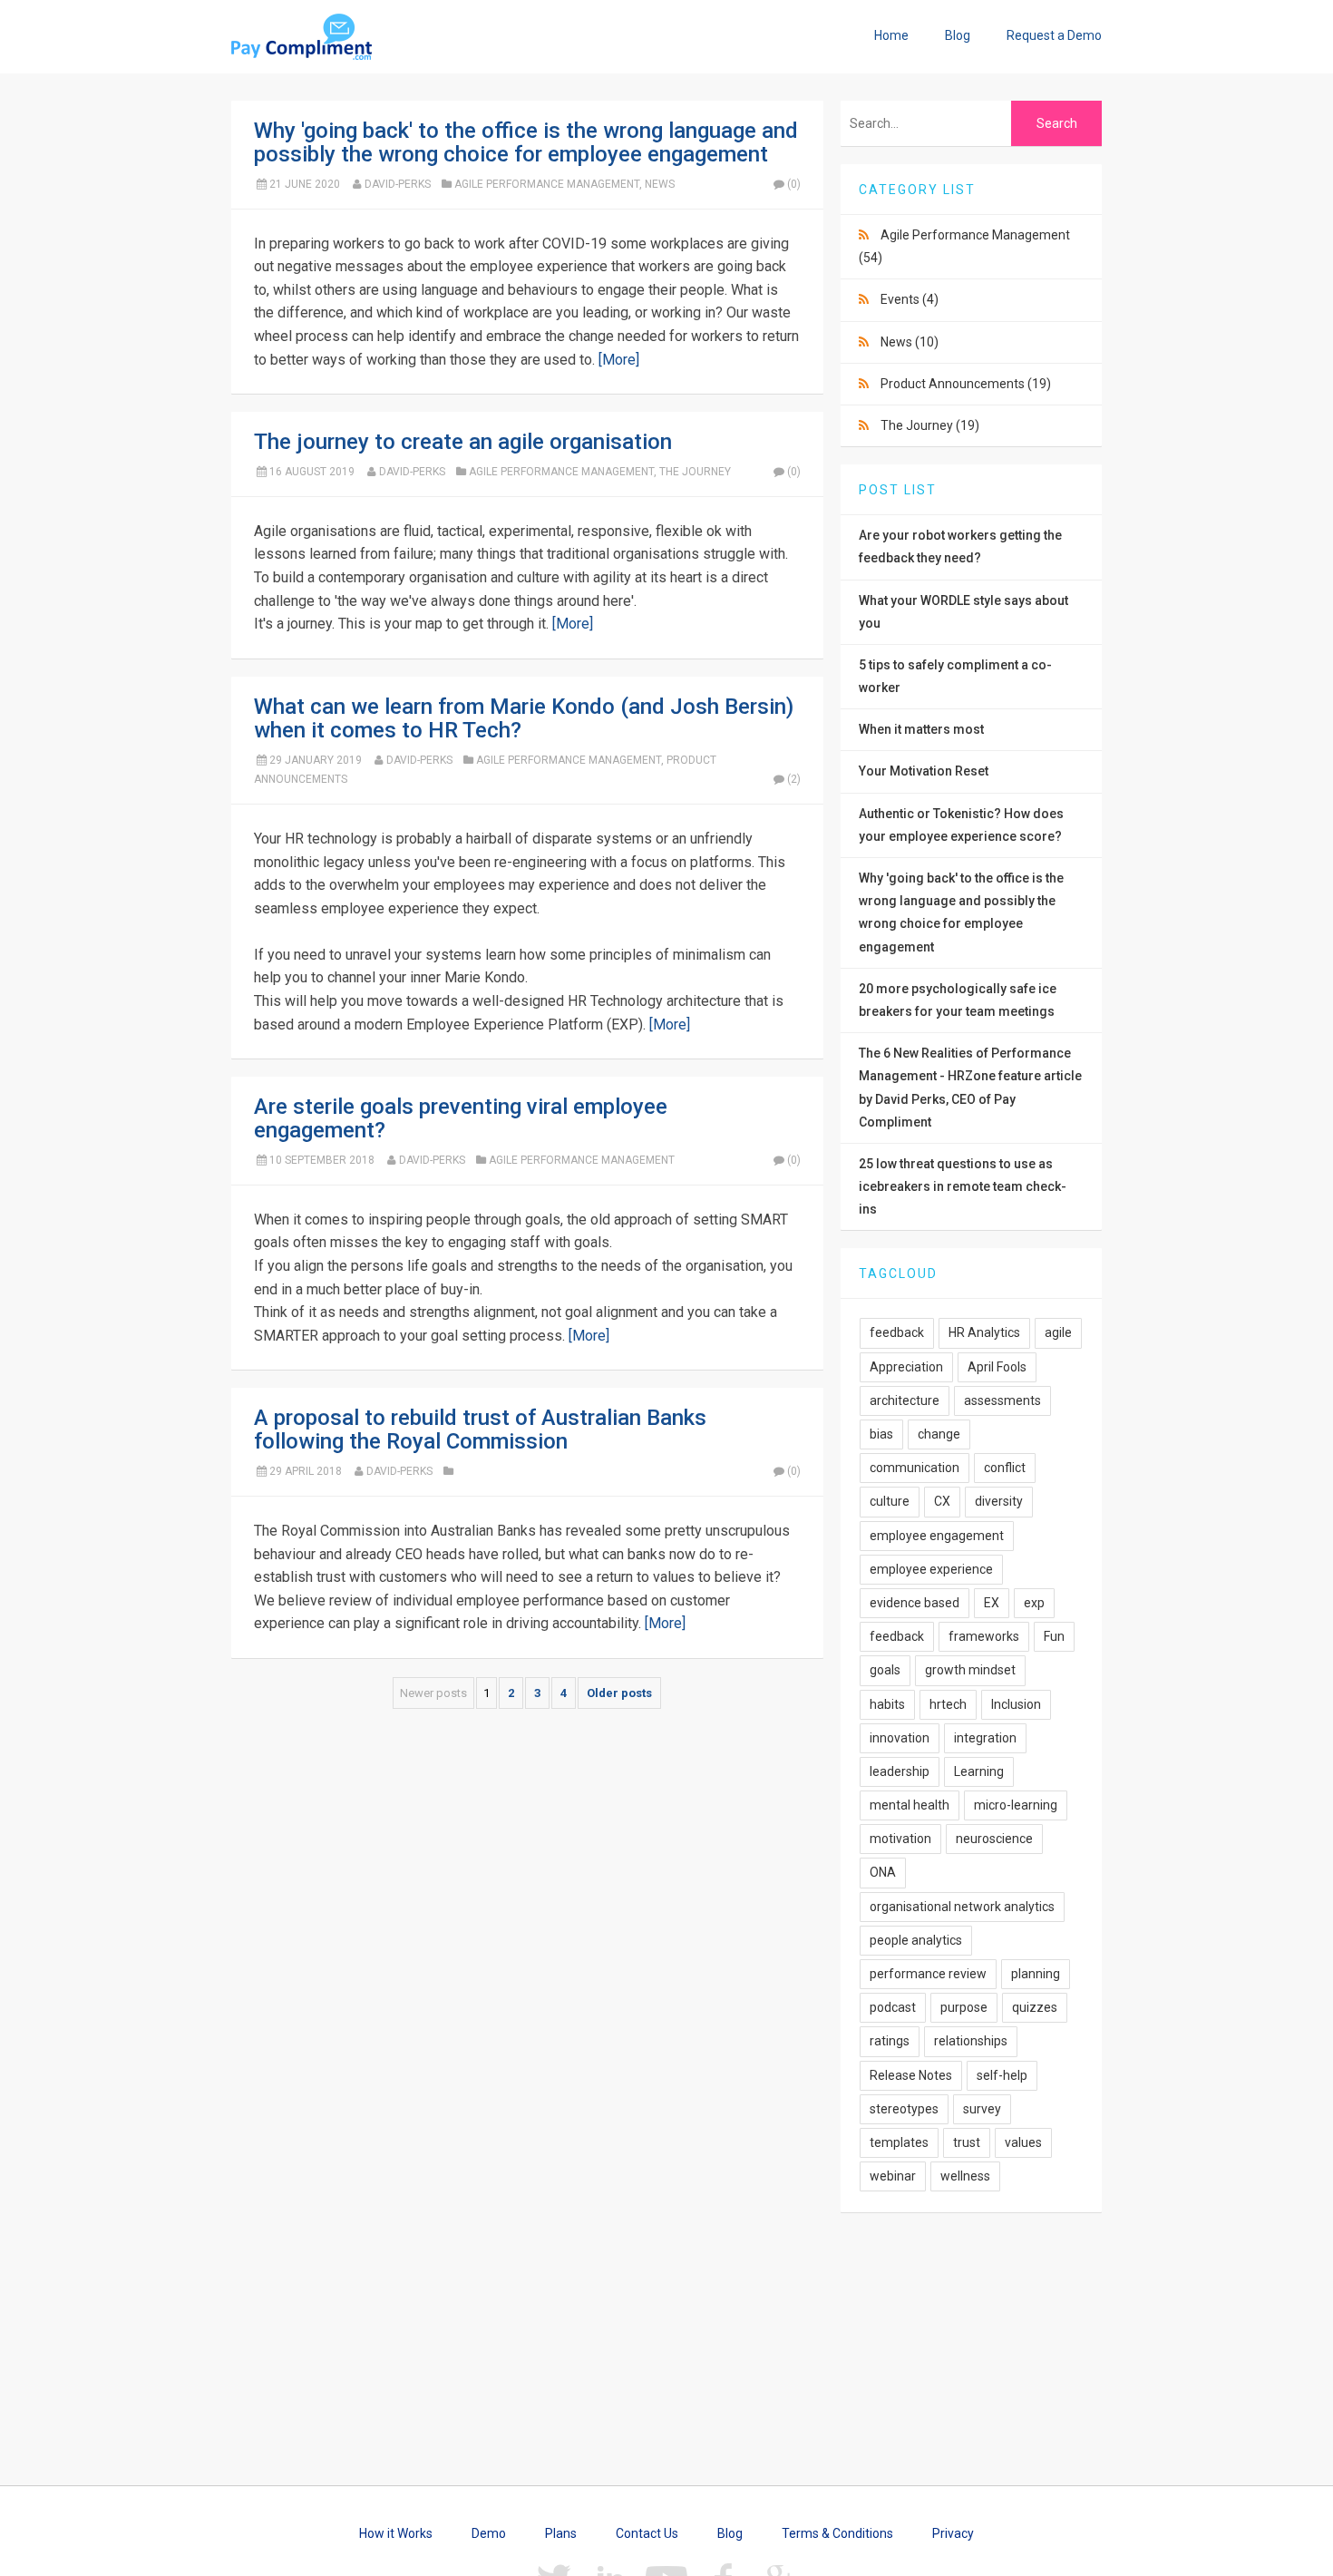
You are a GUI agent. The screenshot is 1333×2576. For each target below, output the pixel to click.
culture (890, 1501)
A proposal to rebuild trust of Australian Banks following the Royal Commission (480, 1429)
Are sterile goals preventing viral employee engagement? (461, 1118)
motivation (900, 1839)
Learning (979, 1771)
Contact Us (647, 2533)
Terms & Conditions (837, 2533)
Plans (561, 2533)
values (1023, 2142)
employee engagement (937, 1536)
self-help (1002, 2075)
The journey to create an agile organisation (463, 442)
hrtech (948, 1704)
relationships (971, 2041)
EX (992, 1603)
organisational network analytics (962, 1907)
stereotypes (904, 2109)
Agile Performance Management (547, 184)
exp (1034, 1603)
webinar (893, 2176)
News (660, 184)
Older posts (619, 1693)
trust (967, 2142)
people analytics (916, 1940)
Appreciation (906, 1367)
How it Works (396, 2533)
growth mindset (970, 1670)
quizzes (1035, 2007)
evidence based (915, 1603)
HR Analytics (984, 1332)
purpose (964, 2007)
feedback (897, 1332)
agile (1058, 1332)
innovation (900, 1738)
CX (942, 1501)
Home (891, 35)
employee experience (931, 1569)
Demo (489, 2533)
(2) (794, 779)
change (939, 1434)
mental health (910, 1805)
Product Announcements (966, 384)
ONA (883, 1872)
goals (885, 1670)
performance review (928, 1974)
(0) (794, 184)
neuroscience (994, 1839)
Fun (1054, 1636)
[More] (619, 360)
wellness (965, 2176)
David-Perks (398, 184)
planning (1036, 1974)
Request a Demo (1054, 35)
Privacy (953, 2533)
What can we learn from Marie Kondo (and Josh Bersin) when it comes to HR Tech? (524, 718)
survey (982, 2109)
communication (915, 1468)
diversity (999, 1501)
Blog (958, 35)
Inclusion (1016, 1704)
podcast (893, 2007)
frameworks (984, 1636)
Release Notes (911, 2075)
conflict (1005, 1468)
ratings (890, 2041)
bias (881, 1434)
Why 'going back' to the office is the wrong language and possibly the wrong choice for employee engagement (526, 142)
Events (910, 299)
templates (899, 2142)
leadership (900, 1771)
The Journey (695, 472)
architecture (905, 1400)
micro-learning (1016, 1805)
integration (985, 1738)
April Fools (997, 1367)
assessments (1002, 1400)
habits (887, 1704)
